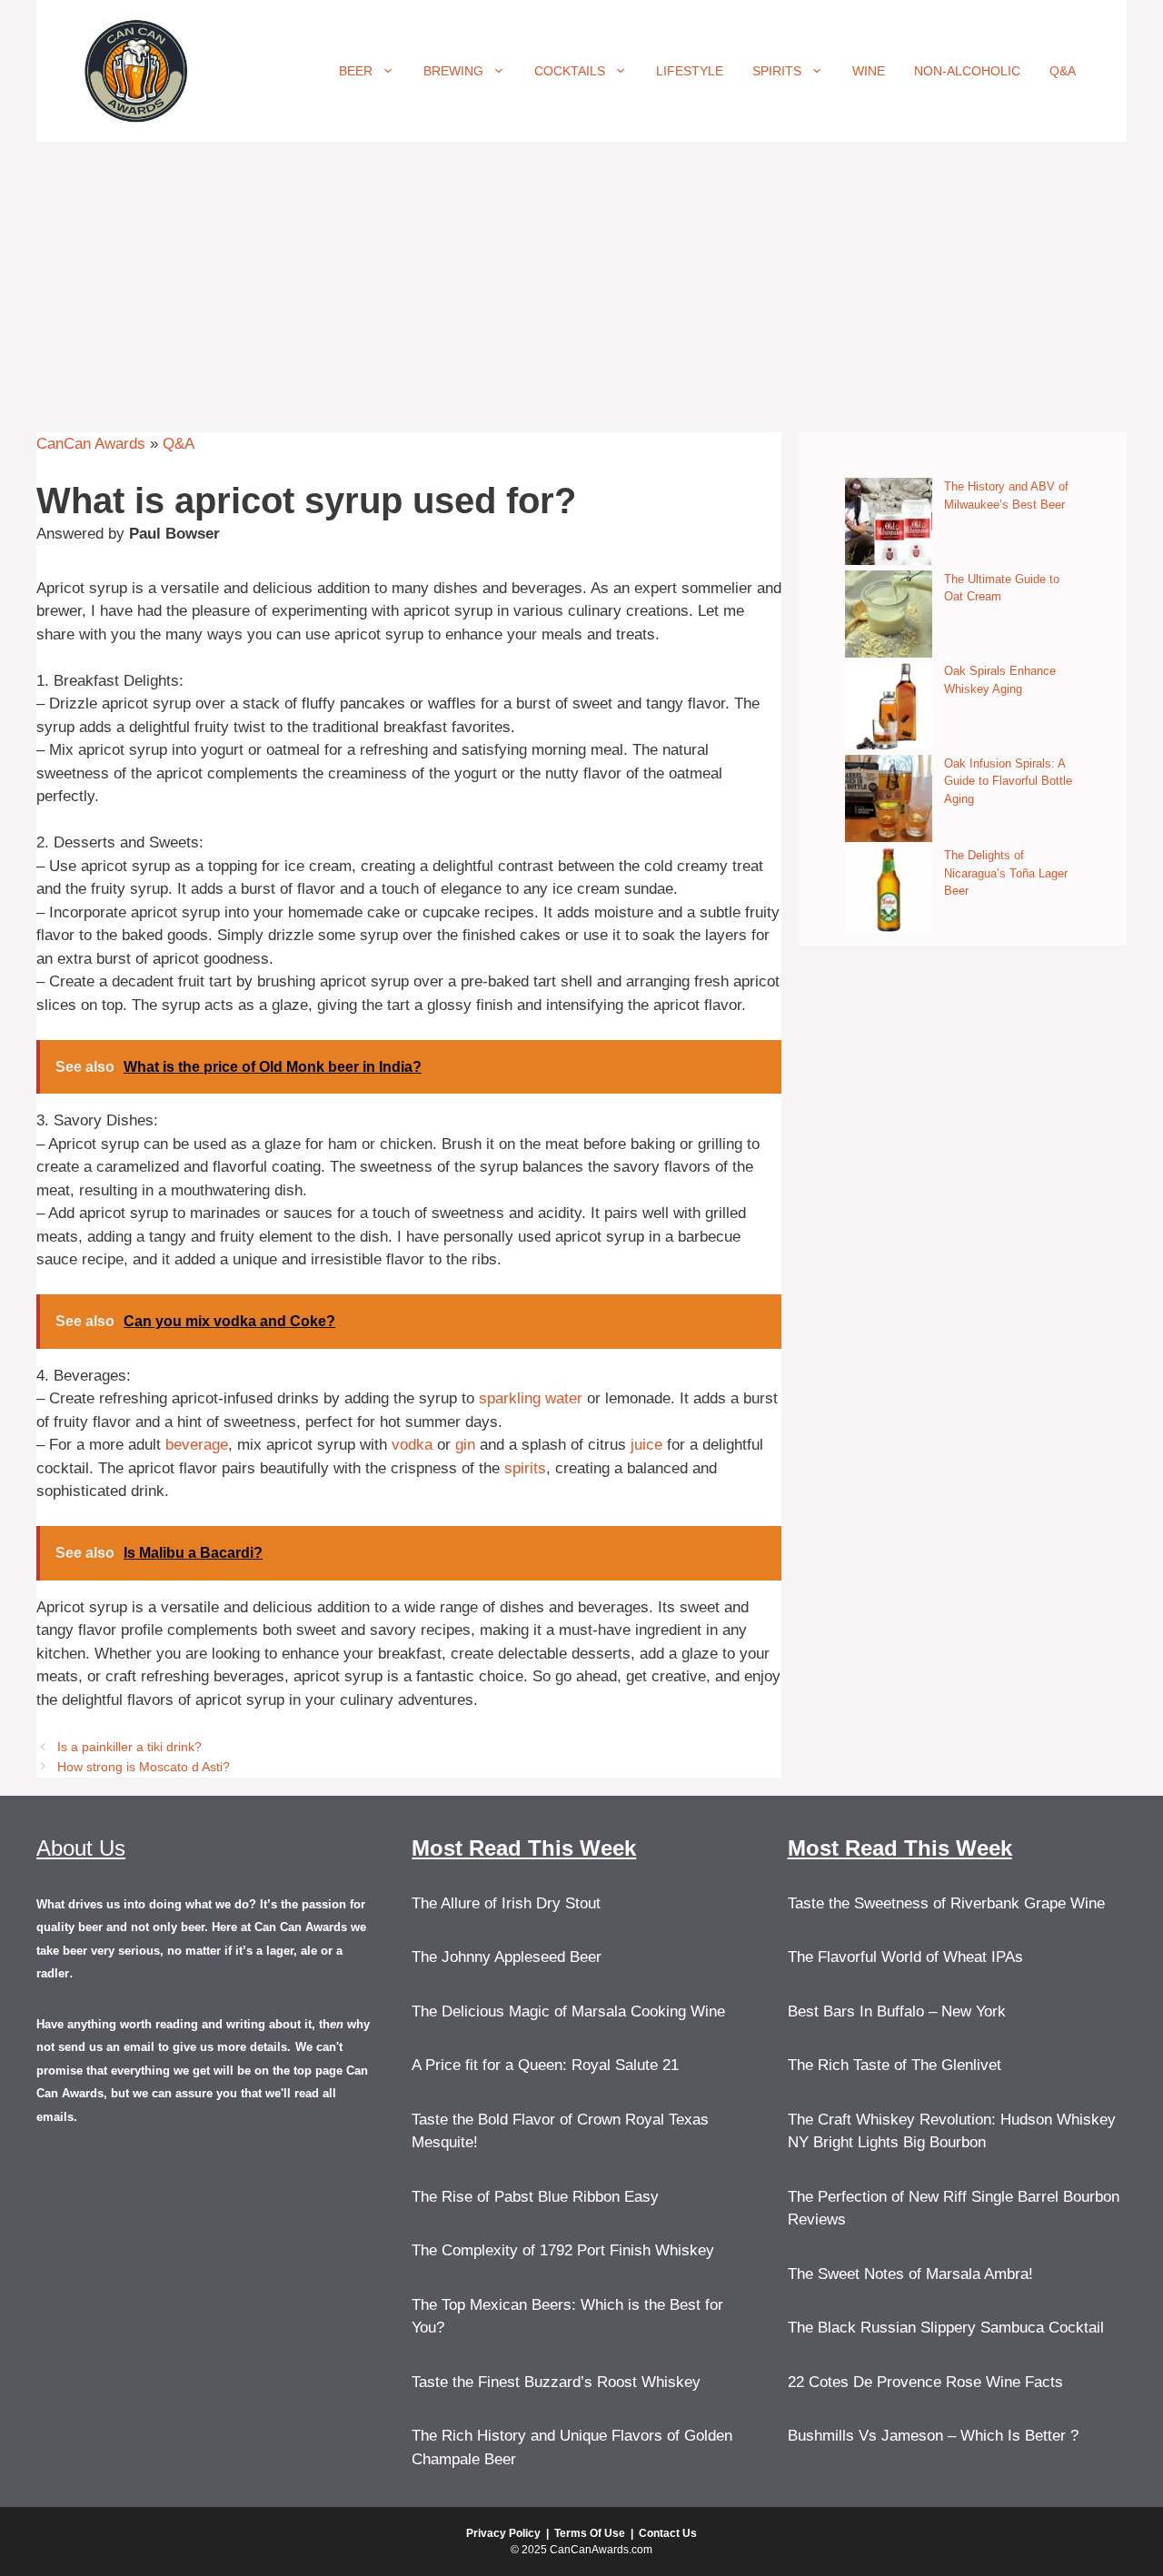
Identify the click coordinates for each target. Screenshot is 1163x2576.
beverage (197, 1445)
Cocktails (570, 71)
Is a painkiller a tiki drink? (129, 1747)
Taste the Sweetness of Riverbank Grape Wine (946, 1903)
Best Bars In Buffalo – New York (897, 2011)
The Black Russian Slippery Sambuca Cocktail (946, 2328)
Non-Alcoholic (967, 71)
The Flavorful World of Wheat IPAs (905, 1957)
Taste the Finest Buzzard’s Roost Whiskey (556, 2382)
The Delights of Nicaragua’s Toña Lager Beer (1006, 873)
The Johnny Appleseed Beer (507, 1957)
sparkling (510, 1398)
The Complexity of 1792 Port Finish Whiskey (563, 2250)
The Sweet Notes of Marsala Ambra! (910, 2274)
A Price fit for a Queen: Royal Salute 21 (545, 2065)
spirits (525, 1468)
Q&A (1063, 71)
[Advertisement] (581, 278)
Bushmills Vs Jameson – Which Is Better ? (933, 2436)
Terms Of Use (590, 2533)
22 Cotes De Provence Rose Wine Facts (925, 2382)
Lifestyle (690, 71)
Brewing (453, 71)
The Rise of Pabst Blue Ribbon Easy (535, 2197)
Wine (869, 71)
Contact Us (668, 2533)
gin (465, 1445)
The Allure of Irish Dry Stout (506, 1903)
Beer (356, 71)
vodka (412, 1445)
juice (646, 1445)
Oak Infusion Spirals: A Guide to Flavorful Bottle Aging (1008, 781)
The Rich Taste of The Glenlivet (895, 2065)
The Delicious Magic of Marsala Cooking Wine (568, 2011)
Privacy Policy (503, 2533)
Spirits (777, 71)
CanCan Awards (91, 444)
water (564, 1398)
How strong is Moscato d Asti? (144, 1767)
